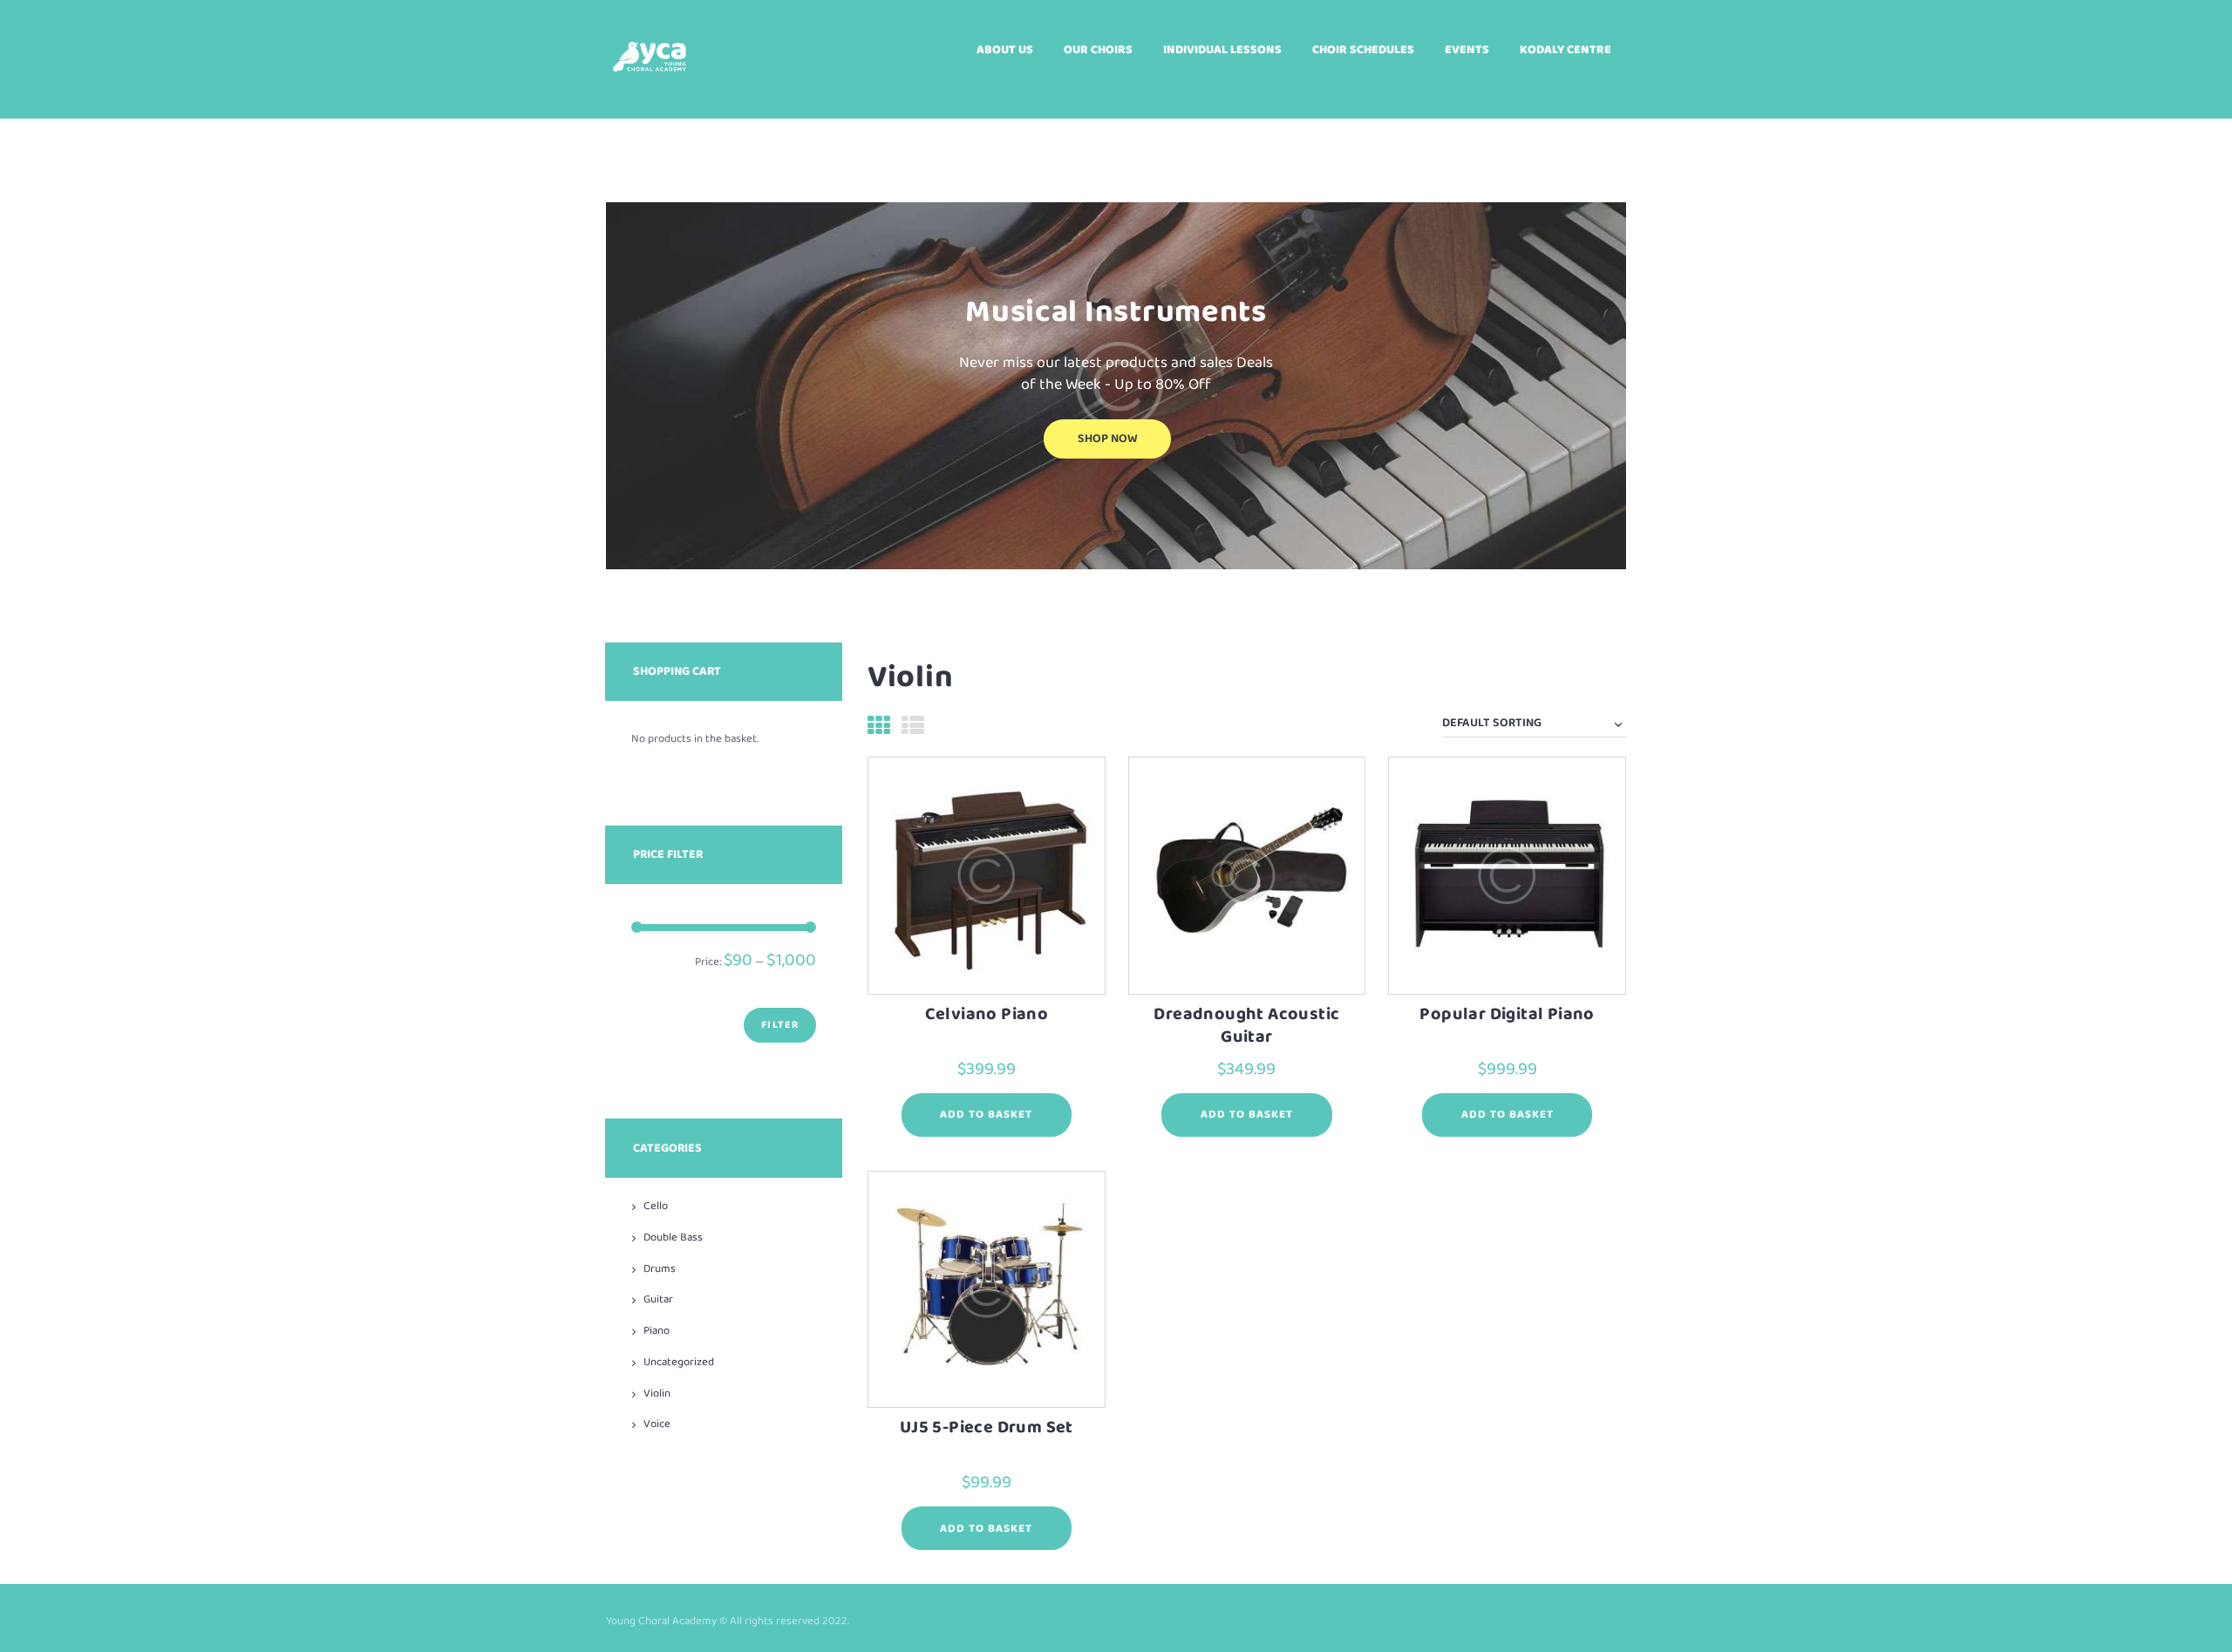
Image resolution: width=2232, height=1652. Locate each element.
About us (1005, 50)
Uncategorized (679, 1362)
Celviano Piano (987, 1014)
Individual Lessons (1222, 50)
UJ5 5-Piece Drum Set (987, 1428)
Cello (656, 1206)
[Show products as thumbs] (879, 728)
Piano (657, 1331)
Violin (657, 1394)
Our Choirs (1098, 50)
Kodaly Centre (1565, 50)
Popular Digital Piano (1507, 1014)
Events (1467, 50)
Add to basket (986, 1115)
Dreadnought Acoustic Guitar (1246, 1026)
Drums (660, 1269)
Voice (657, 1424)
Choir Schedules (1363, 50)
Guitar (658, 1299)
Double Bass (673, 1237)
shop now (1108, 439)
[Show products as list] (913, 728)
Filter (780, 1025)
